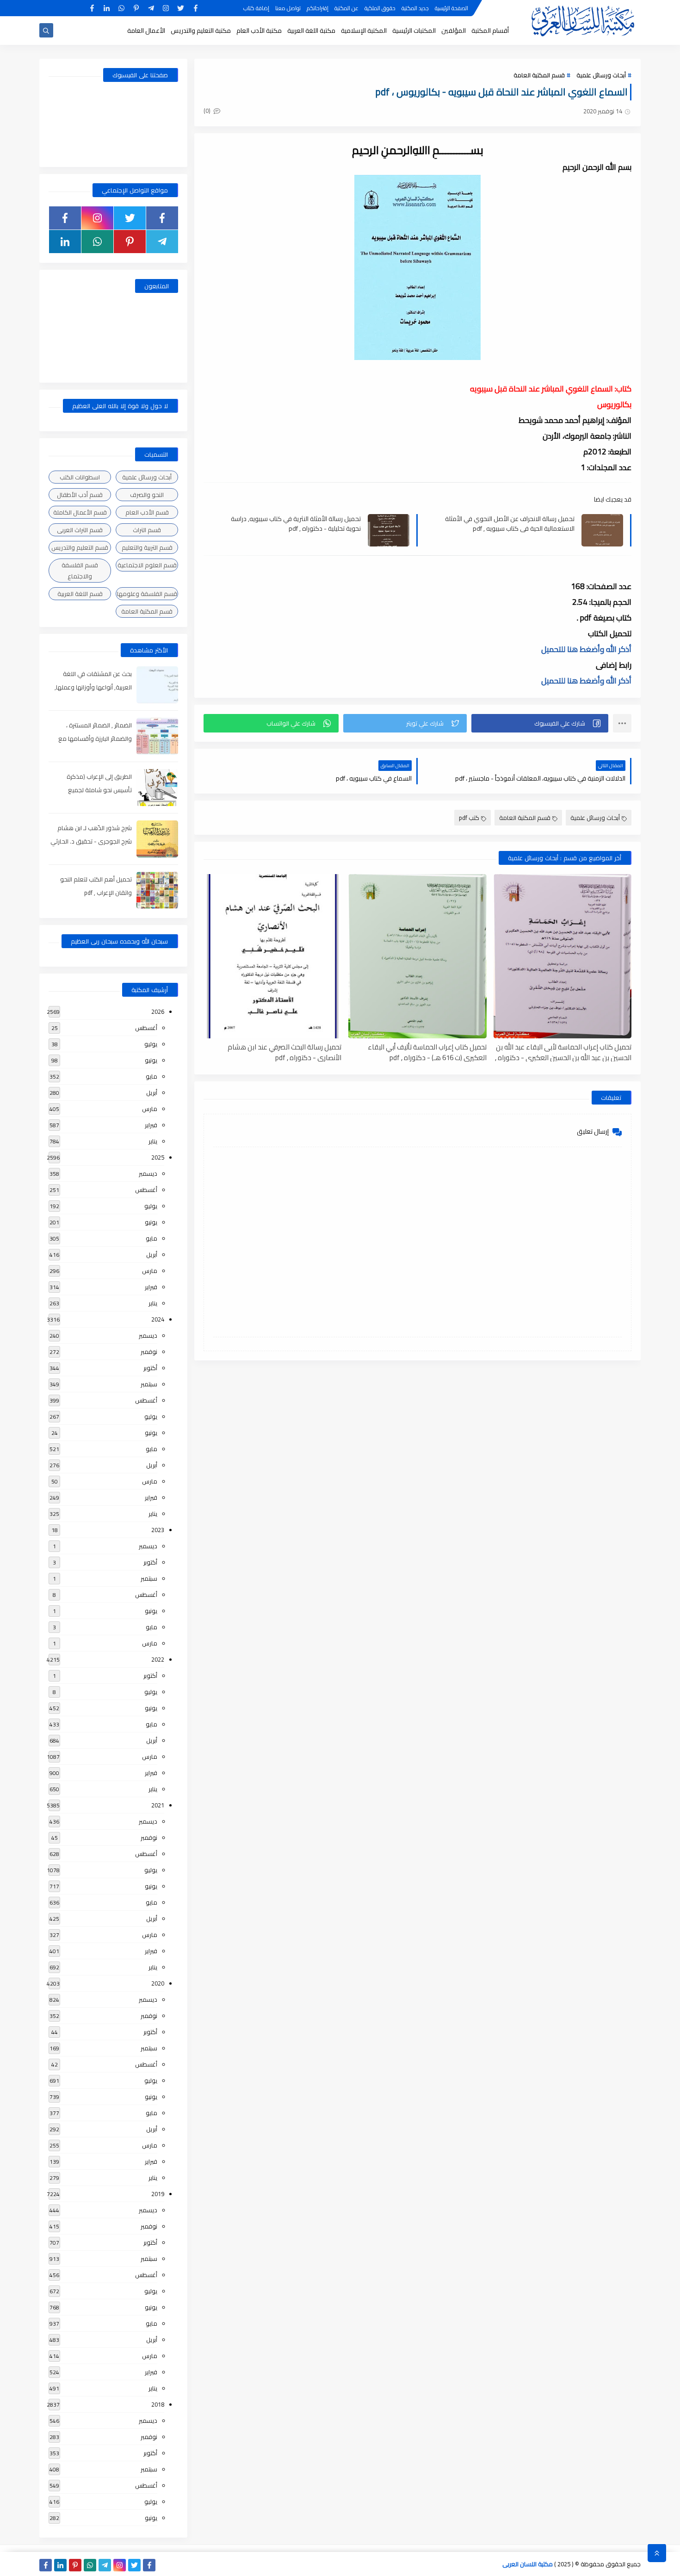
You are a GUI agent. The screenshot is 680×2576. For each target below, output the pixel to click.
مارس (150, 1109)
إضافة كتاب (256, 8)
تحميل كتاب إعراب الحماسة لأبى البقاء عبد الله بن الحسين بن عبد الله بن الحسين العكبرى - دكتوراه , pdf (563, 1052)
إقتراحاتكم (318, 8)
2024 (158, 1319)
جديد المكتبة (415, 8)
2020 (158, 1983)
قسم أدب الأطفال (80, 495)
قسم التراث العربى (80, 530)
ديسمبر (148, 1173)
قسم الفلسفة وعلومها (147, 594)
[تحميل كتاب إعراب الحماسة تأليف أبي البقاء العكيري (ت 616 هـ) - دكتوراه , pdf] (417, 956)
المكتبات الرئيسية (414, 31)
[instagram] (166, 8)
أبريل (152, 1092)
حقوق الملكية (380, 8)
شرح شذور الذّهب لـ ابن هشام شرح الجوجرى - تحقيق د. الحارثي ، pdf (91, 841)
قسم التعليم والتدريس (80, 547)
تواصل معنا (288, 8)
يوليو (151, 1044)
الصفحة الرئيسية (451, 8)
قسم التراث (147, 530)
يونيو (151, 1060)
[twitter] (181, 8)
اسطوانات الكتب (80, 477)
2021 (158, 1805)
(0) (208, 111)
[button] (540, 723)
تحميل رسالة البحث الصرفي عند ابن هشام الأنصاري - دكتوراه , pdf (284, 1052)
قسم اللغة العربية (80, 594)
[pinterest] (136, 8)
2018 (158, 2404)
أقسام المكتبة (490, 31)
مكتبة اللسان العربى (528, 2564)
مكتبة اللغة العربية (311, 31)
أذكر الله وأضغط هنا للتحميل (586, 649)
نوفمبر (149, 1352)
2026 (158, 1012)
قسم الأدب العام (147, 512)
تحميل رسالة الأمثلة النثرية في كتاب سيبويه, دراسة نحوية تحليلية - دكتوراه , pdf (296, 523)
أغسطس (146, 1028)
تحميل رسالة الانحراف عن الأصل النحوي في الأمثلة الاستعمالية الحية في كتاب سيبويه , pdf (510, 523)
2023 (158, 1530)
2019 (158, 2194)
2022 (158, 1659)
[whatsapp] (121, 8)
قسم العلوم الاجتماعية (147, 565)
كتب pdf (469, 818)
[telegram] (151, 8)
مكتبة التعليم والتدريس (201, 31)
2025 (158, 1157)
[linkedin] (107, 8)
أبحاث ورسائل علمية (601, 75)
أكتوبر (150, 1368)
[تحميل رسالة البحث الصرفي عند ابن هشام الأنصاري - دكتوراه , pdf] (272, 956)
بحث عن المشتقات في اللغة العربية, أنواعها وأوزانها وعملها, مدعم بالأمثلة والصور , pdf (93, 687)
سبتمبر (149, 1384)
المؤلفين (454, 31)
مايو (151, 1076)
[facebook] (195, 8)
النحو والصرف (147, 495)
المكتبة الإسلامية (364, 31)
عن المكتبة (346, 8)
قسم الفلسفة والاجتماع (80, 571)
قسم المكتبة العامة (539, 75)
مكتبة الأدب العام (259, 31)
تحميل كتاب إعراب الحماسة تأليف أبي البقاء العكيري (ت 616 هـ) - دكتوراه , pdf (427, 1052)
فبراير (151, 1125)
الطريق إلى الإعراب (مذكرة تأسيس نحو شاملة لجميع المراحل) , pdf (99, 790)
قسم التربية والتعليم (147, 547)
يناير (153, 1141)
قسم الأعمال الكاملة (80, 512)
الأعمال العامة (146, 31)
